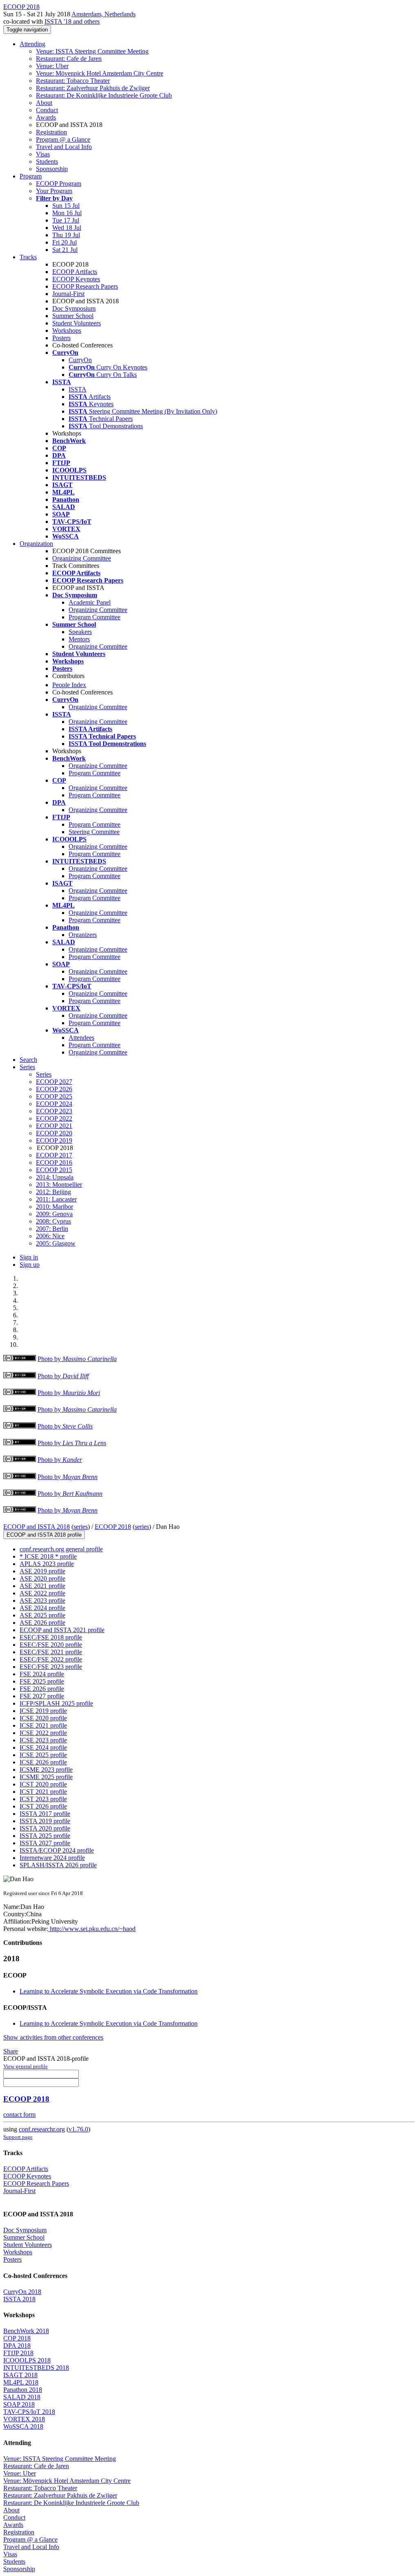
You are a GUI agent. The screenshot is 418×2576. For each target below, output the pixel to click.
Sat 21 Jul (65, 250)
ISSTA (78, 389)
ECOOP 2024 (54, 1104)
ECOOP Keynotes (76, 279)
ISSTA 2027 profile (45, 1843)
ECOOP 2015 (54, 1170)
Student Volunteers (77, 323)
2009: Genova (54, 1214)
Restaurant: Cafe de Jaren (69, 59)
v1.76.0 (78, 2129)
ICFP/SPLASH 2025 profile (56, 1703)
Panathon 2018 (23, 2390)
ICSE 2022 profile (43, 1733)
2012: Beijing (53, 1192)
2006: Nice (50, 1236)
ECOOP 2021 (54, 1126)
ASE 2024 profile (42, 1608)
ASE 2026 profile (42, 1623)
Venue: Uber (52, 66)
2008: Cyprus (53, 1221)
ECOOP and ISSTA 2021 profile (62, 1630)
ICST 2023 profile (43, 1799)
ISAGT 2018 (20, 2375)
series (81, 1527)
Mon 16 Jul (67, 213)
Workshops (67, 330)
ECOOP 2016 (54, 1162)
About (44, 103)
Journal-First (68, 294)
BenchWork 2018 (26, 2331)
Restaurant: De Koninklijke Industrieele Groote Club (104, 95)
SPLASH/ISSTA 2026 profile (58, 1865)
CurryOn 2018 (22, 2292)
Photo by (77, 1359)
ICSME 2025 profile (46, 1777)
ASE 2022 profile (42, 1593)
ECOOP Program (59, 184)
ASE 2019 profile (42, 1571)
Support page (18, 2137)
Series (44, 1074)
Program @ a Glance (63, 139)
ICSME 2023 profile (46, 1770)
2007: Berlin (52, 1229)
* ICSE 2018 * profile (48, 1556)
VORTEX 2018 (24, 2419)
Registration (51, 132)
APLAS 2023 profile (47, 1564)
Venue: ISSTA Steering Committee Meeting (92, 51)
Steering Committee (94, 832)
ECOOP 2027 (54, 1082)
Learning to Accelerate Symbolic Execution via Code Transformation (109, 1991)
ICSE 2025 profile (43, 1755)
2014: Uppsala (55, 1177)
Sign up (30, 1265)
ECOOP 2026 (54, 1089)
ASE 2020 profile (42, 1578)
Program (31, 176)
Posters (61, 338)
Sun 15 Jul (66, 206)
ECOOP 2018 (113, 1527)
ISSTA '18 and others (72, 21)
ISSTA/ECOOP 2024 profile (57, 1850)
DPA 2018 (17, 2346)
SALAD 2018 (22, 2397)
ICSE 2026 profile (43, 1762)
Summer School (73, 316)
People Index (69, 685)
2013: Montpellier (59, 1185)
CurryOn (80, 360)
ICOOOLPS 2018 (27, 2360)
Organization (36, 544)
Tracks (28, 257)
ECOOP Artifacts (75, 272)
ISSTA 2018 (19, 2299)
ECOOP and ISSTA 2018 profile (44, 1535)
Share (11, 2051)
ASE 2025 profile (42, 1615)
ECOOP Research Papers (85, 286)
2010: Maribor (54, 1207)
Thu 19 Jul (66, 235)
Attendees (81, 1038)
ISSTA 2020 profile (45, 1828)
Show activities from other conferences (53, 2037)
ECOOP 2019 (54, 1140)
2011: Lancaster (56, 1199)
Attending (32, 44)
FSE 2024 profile (42, 1674)
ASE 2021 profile (42, 1586)
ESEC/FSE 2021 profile (51, 1652)
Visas (43, 154)
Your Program (54, 191)
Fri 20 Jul (64, 242)
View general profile (26, 2066)
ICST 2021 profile (43, 1792)
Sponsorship (52, 169)
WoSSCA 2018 (23, 2426)
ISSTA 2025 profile (45, 1836)
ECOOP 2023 (54, 1111)
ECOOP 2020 (54, 1133)
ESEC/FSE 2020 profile (51, 1645)
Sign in (29, 1257)
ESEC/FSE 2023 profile (51, 1667)
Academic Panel (90, 602)
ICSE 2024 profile (43, 1747)
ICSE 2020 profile (43, 1718)
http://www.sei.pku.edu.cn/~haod (92, 1929)
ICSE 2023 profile (43, 1740)
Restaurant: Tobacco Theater (73, 81)
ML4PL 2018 (21, 2382)
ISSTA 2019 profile (45, 1821)
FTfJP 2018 (18, 2353)
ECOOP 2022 (54, 1118)
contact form (19, 2114)
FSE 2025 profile (42, 1681)
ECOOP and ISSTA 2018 (37, 1527)
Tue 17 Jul (66, 220)
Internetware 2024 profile (52, 1858)
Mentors (79, 639)
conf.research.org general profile (61, 1549)
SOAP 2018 (19, 2404)
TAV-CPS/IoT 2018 (29, 2412)
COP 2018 (17, 2338)
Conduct (47, 110)
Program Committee (94, 617)
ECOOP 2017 (54, 1155)
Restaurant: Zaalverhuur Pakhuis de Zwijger (93, 88)
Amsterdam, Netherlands (103, 14)
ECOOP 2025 (54, 1096)
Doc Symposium (74, 308)
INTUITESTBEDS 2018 (36, 2368)
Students (47, 161)
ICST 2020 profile (43, 1784)
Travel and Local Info (64, 147)
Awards (46, 117)
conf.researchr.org (42, 2129)
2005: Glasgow (56, 1243)
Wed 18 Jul (67, 228)
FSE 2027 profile (42, 1696)
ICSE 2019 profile (43, 1711)
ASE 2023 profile (42, 1601)
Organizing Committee (82, 558)
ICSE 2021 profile (43, 1725)
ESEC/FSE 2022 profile (51, 1659)
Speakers (80, 632)
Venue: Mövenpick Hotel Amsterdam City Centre (100, 73)
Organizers (83, 935)
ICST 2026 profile (43, 1806)
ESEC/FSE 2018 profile (51, 1637)
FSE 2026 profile (42, 1689)
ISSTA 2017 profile (45, 1814)
